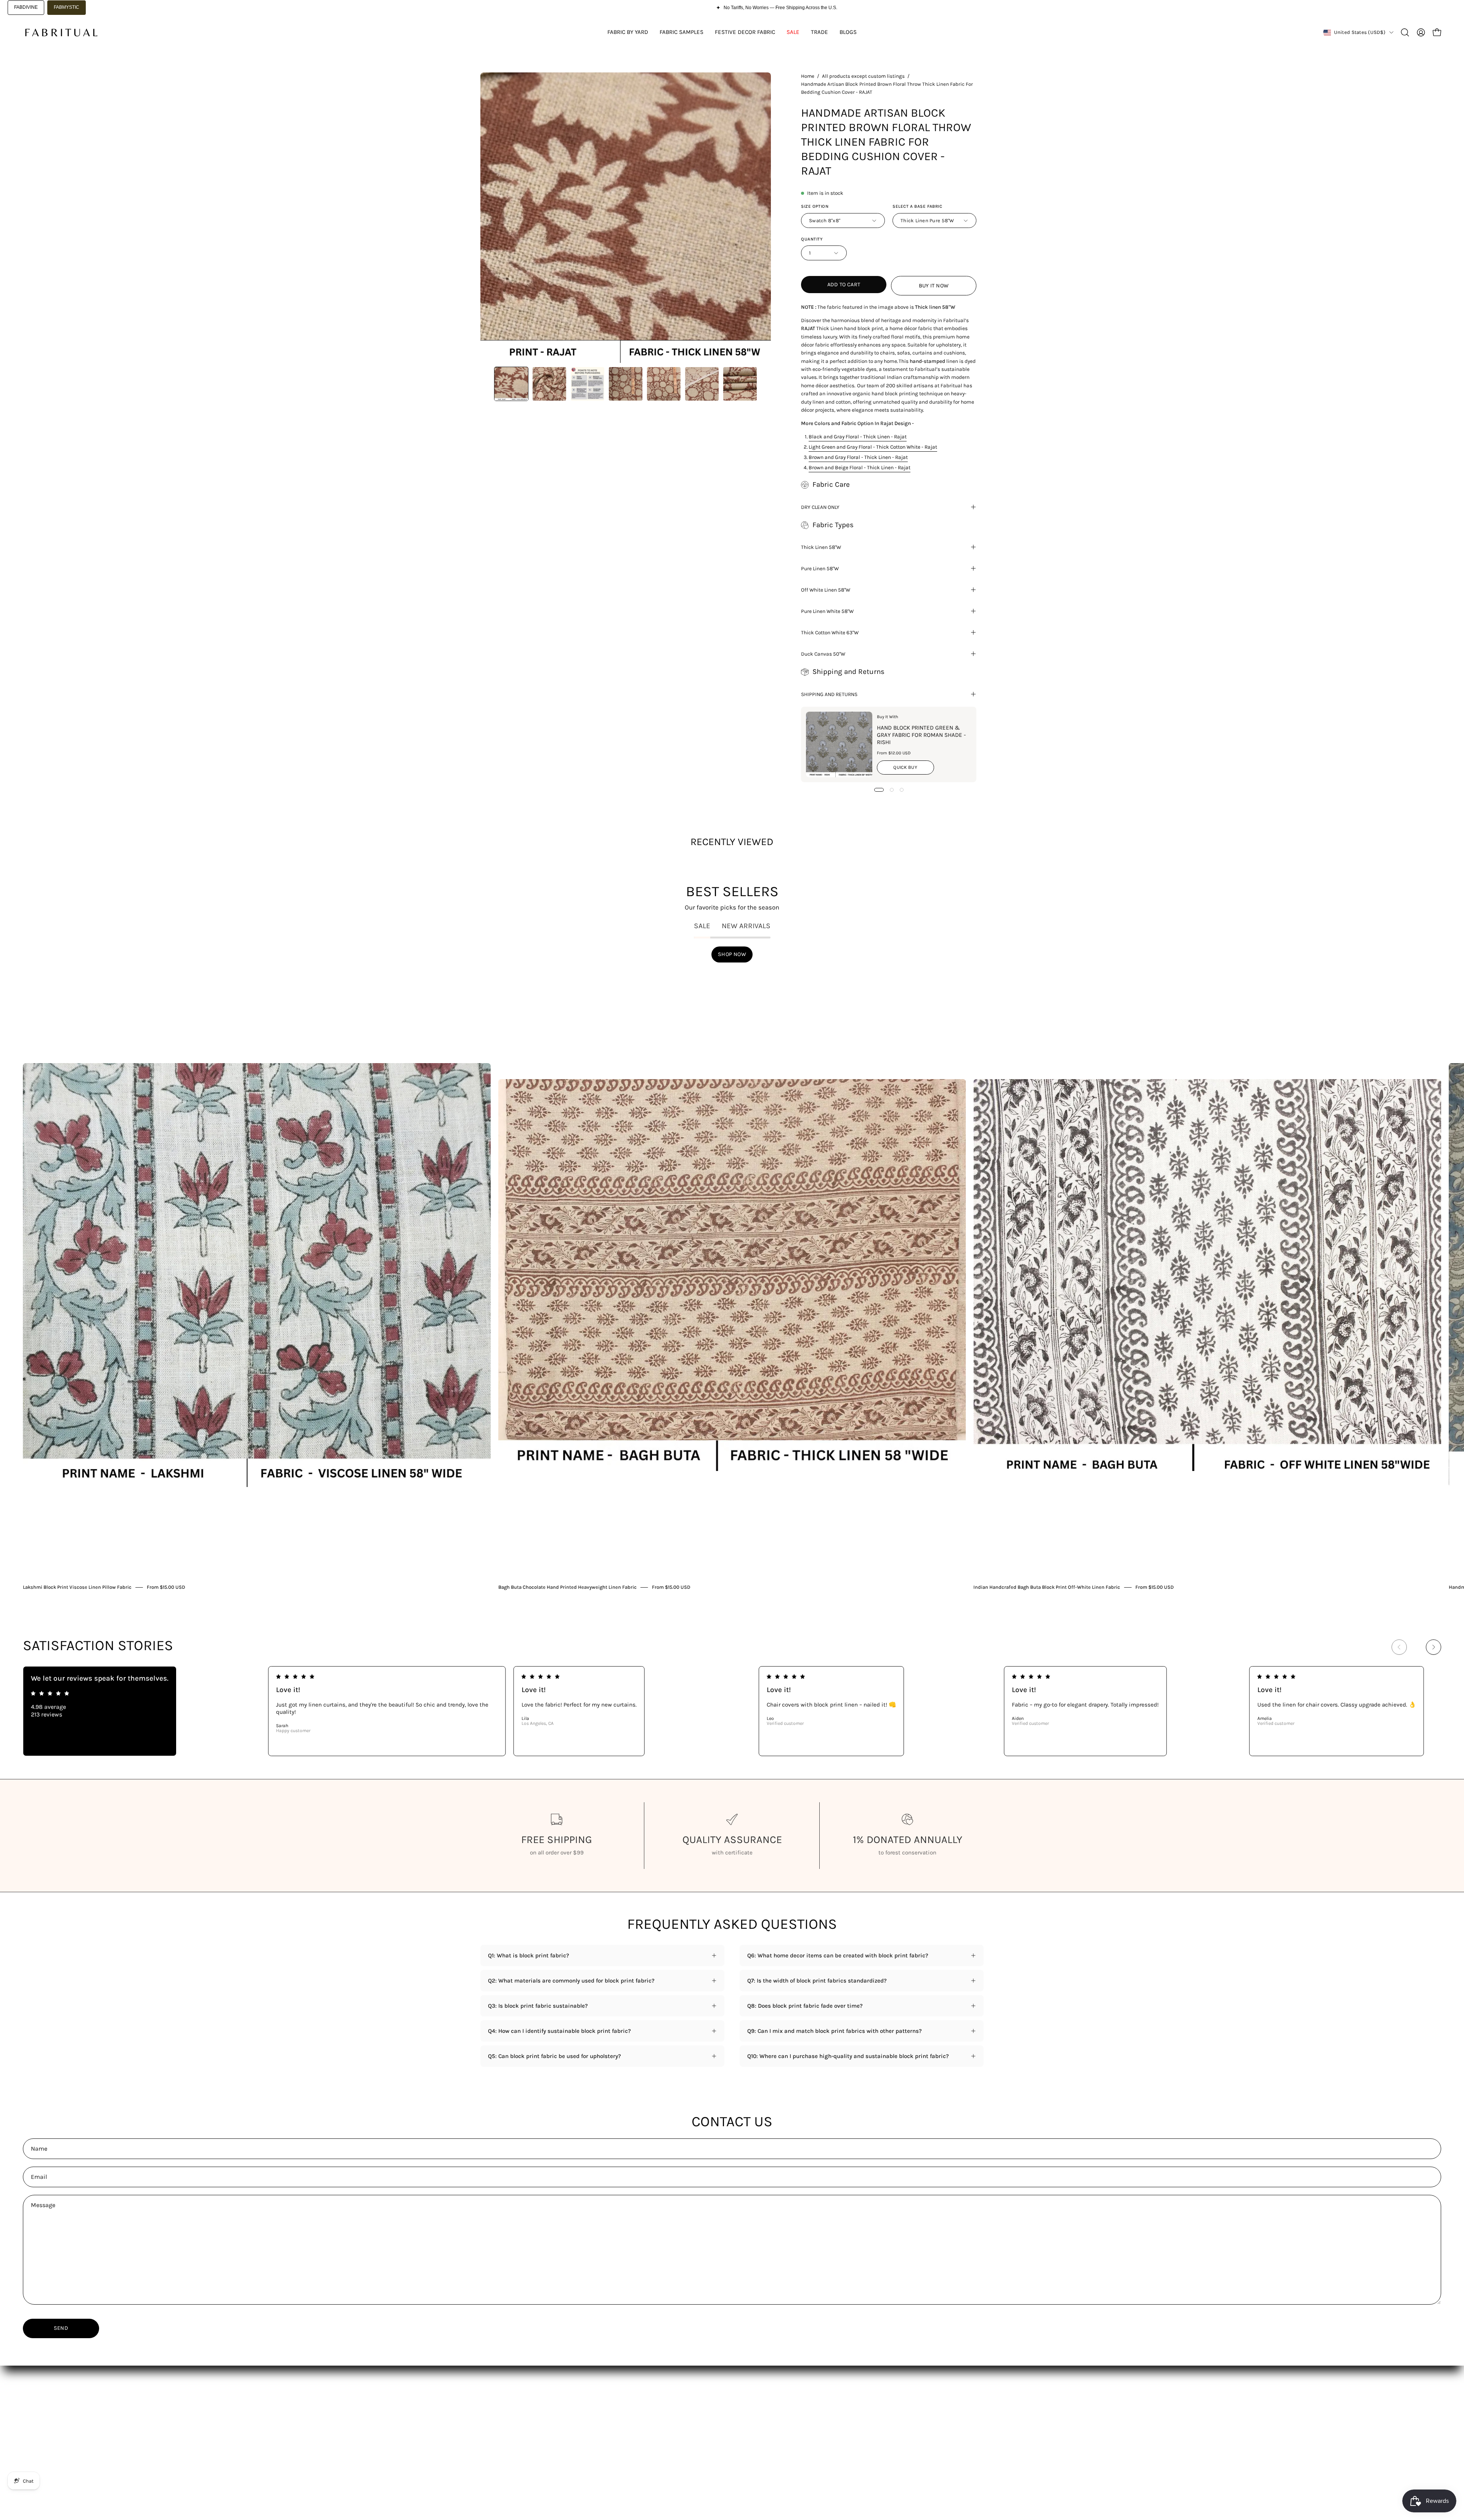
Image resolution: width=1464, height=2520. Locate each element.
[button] (1405, 32)
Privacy (697, 2442)
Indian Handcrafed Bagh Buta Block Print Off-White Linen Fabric (1047, 1587)
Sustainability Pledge (509, 2454)
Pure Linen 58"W (820, 568)
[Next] (1433, 1647)
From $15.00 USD (166, 1587)
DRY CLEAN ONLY (820, 507)
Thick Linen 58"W (821, 547)
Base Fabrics (497, 2406)
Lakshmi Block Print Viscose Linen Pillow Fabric (77, 1587)
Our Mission (496, 2430)
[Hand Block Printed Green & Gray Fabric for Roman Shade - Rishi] (839, 744)
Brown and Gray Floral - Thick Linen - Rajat (858, 457)
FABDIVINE (26, 7)
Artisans (491, 2442)
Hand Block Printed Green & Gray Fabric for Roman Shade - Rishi (921, 735)
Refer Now (597, 2454)
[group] (732, 1281)
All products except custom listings (863, 76)
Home (808, 76)
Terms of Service (710, 2430)
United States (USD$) (1360, 32)
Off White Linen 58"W (826, 590)
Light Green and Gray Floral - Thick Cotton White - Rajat (873, 447)
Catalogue (494, 2418)
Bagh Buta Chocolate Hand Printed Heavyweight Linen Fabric (567, 1587)
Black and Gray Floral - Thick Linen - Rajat (858, 436)
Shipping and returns (829, 694)
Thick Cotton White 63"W (830, 632)
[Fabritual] (61, 32)
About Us (596, 2406)
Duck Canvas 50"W (823, 654)
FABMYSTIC (67, 7)
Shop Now (732, 954)
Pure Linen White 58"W (827, 611)
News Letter (600, 2430)
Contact (594, 2442)
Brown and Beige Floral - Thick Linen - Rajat (860, 467)
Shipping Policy (708, 2406)
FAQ (589, 2418)
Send (61, 2328)
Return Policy (705, 2418)
